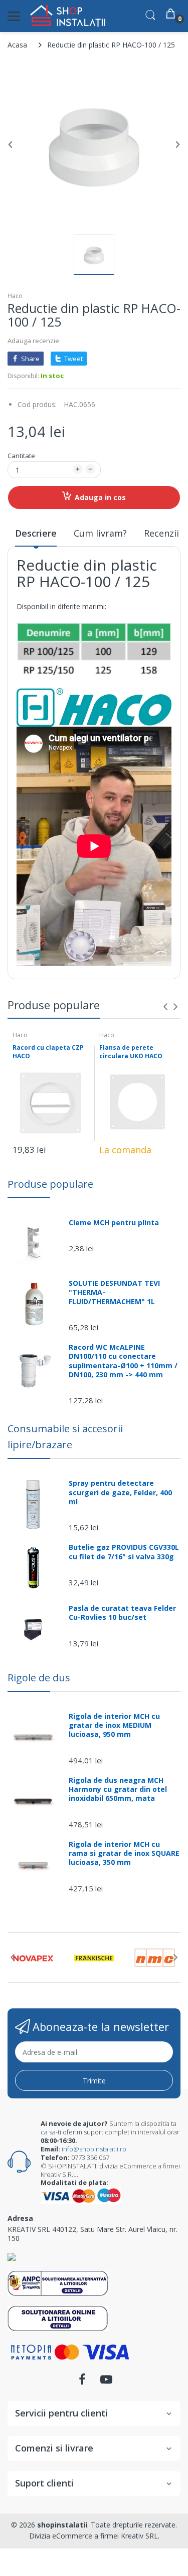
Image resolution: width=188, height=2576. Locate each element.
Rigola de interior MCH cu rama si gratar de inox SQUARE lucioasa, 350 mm (124, 1853)
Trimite (94, 2081)
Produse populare (50, 1184)
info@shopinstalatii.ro (94, 2149)
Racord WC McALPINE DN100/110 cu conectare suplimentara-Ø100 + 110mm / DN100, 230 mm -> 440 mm (123, 1361)
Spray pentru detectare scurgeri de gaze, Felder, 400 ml (120, 1492)
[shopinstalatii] (68, 16)
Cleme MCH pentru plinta (114, 1223)
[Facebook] (82, 2382)
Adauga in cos (100, 497)
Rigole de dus (39, 1678)
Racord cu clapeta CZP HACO (48, 1052)
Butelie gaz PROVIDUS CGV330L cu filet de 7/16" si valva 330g (124, 1552)
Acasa (17, 45)
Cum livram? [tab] (100, 533)
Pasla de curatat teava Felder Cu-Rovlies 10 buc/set (122, 1613)
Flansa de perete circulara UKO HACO (131, 1052)
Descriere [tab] (36, 533)
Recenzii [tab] (161, 533)
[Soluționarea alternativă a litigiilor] (58, 2283)
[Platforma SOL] (58, 2318)
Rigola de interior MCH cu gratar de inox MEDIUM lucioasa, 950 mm (114, 1725)
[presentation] (165, 1007)
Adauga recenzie (33, 341)
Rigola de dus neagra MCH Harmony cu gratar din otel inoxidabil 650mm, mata (118, 1789)
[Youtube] (106, 2382)
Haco (15, 296)
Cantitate (21, 456)
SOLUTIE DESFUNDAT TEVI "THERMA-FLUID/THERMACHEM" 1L (114, 1292)
